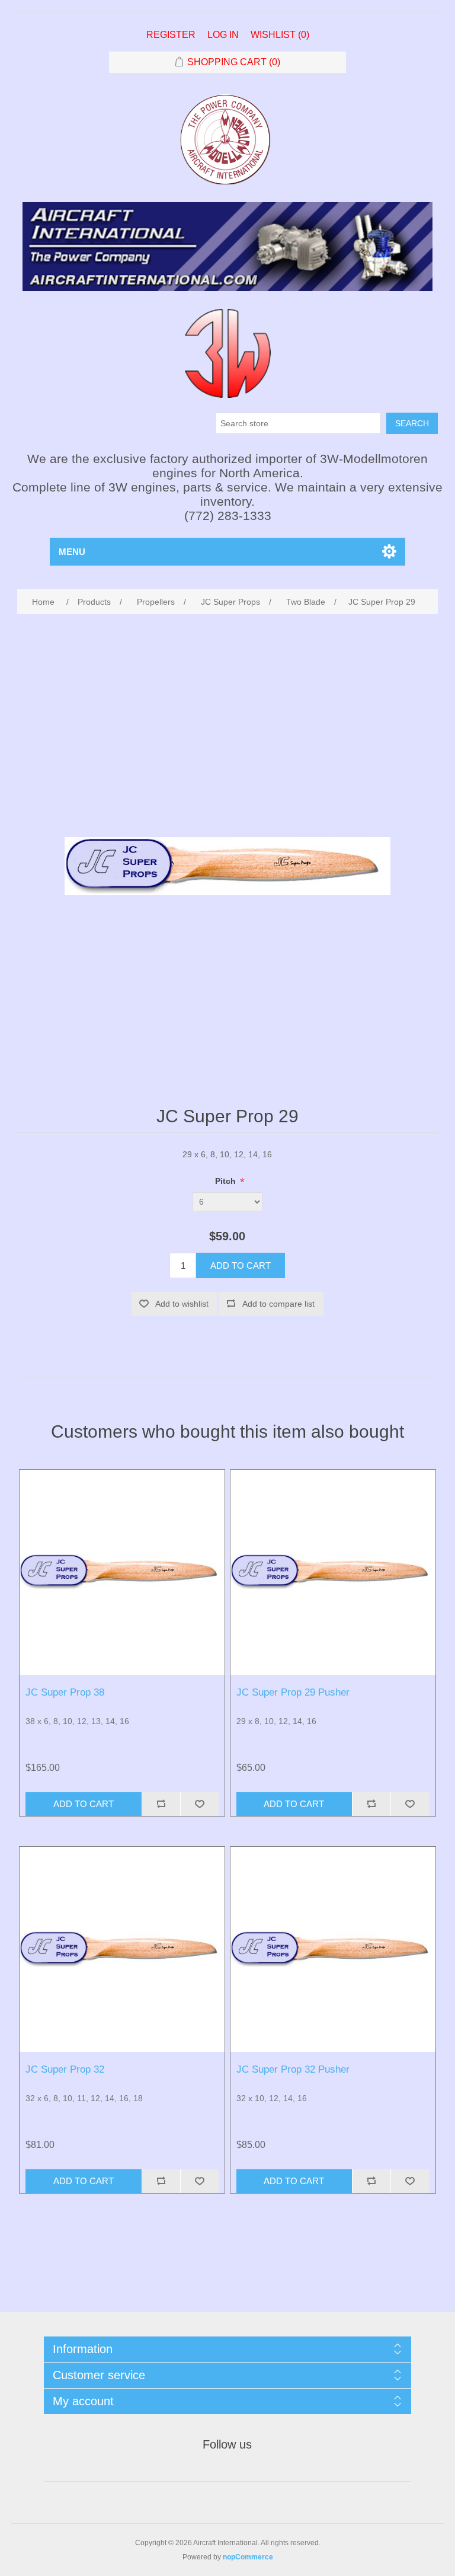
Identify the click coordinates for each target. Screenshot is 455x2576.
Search (412, 423)
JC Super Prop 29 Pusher (293, 1692)
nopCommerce (248, 2557)
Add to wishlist (182, 1304)
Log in (223, 35)
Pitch (227, 1182)
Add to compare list (278, 1304)
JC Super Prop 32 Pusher (293, 2069)
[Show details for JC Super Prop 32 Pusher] (333, 1949)
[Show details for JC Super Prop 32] (122, 1949)
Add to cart (241, 1265)
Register (171, 35)
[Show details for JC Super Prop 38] (122, 1572)
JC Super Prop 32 (65, 2069)
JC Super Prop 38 (65, 1692)
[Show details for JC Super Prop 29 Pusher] (333, 1572)
